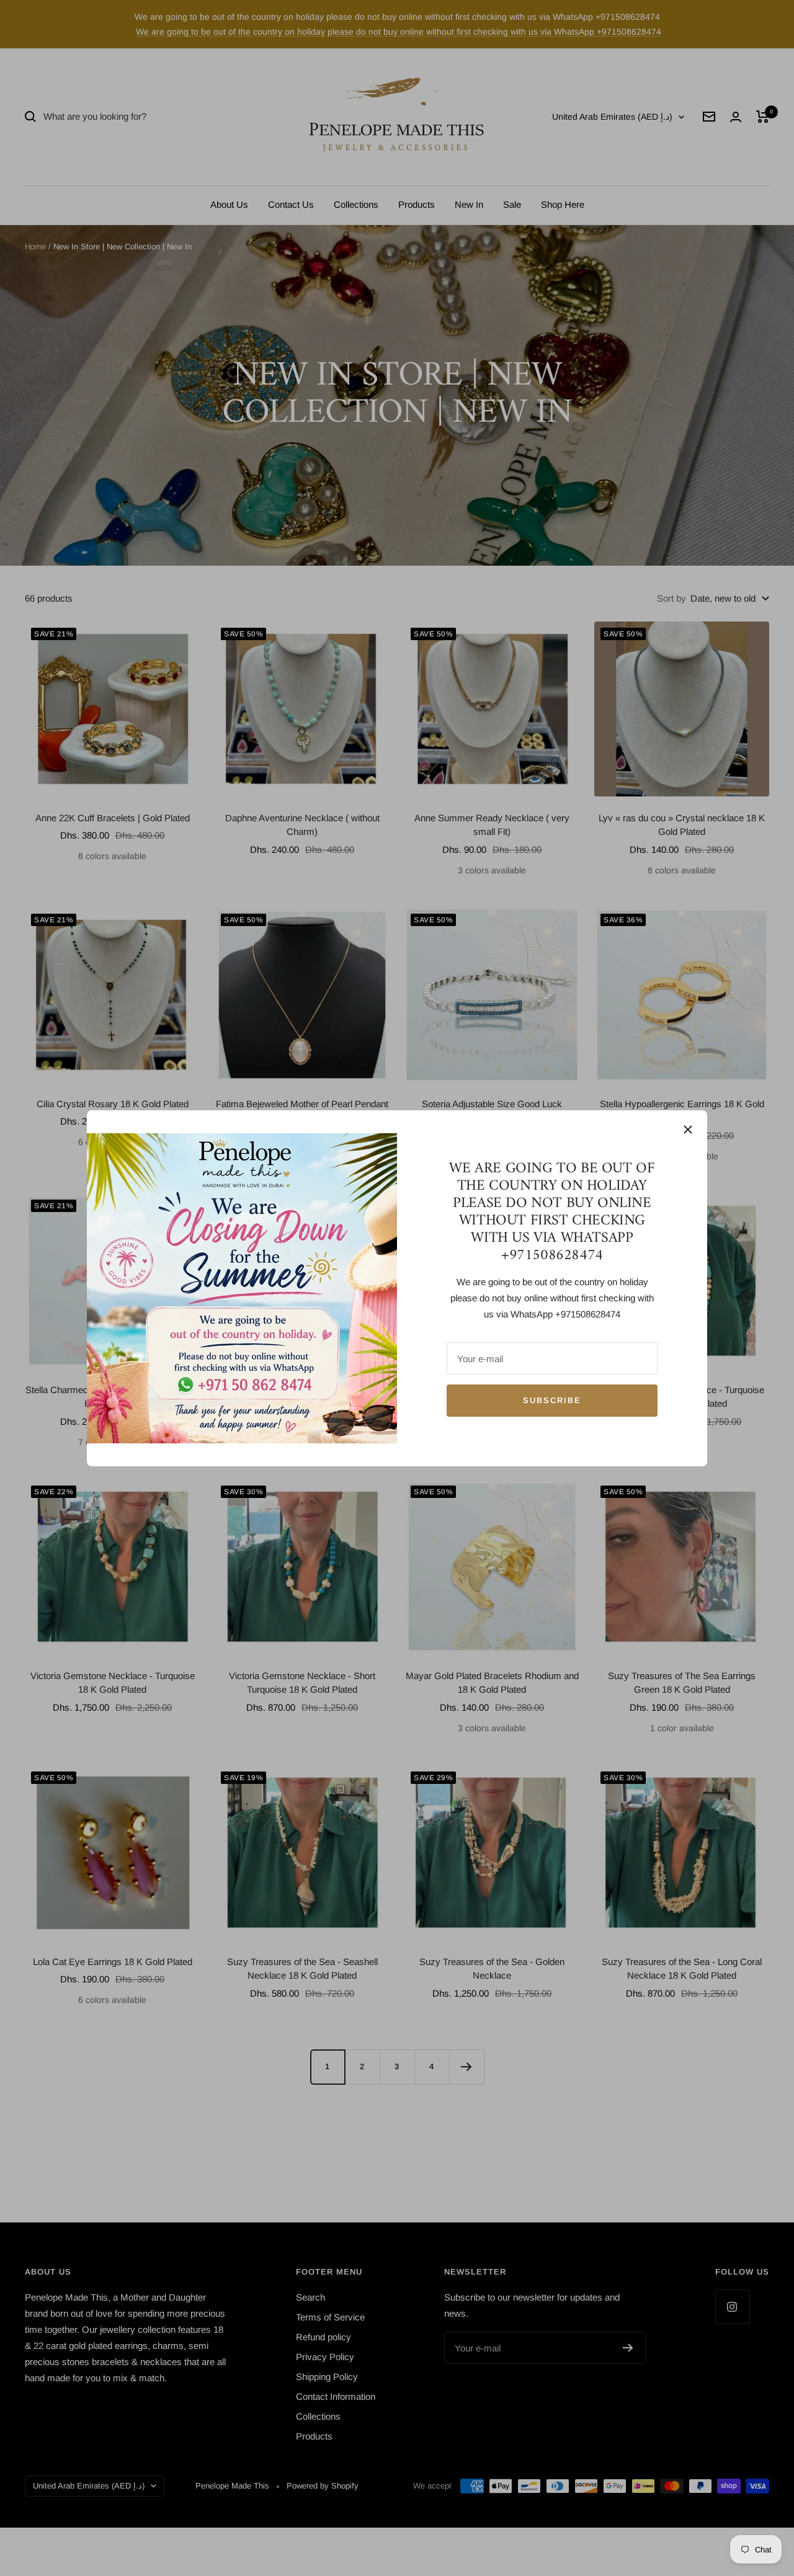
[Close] (688, 1130)
